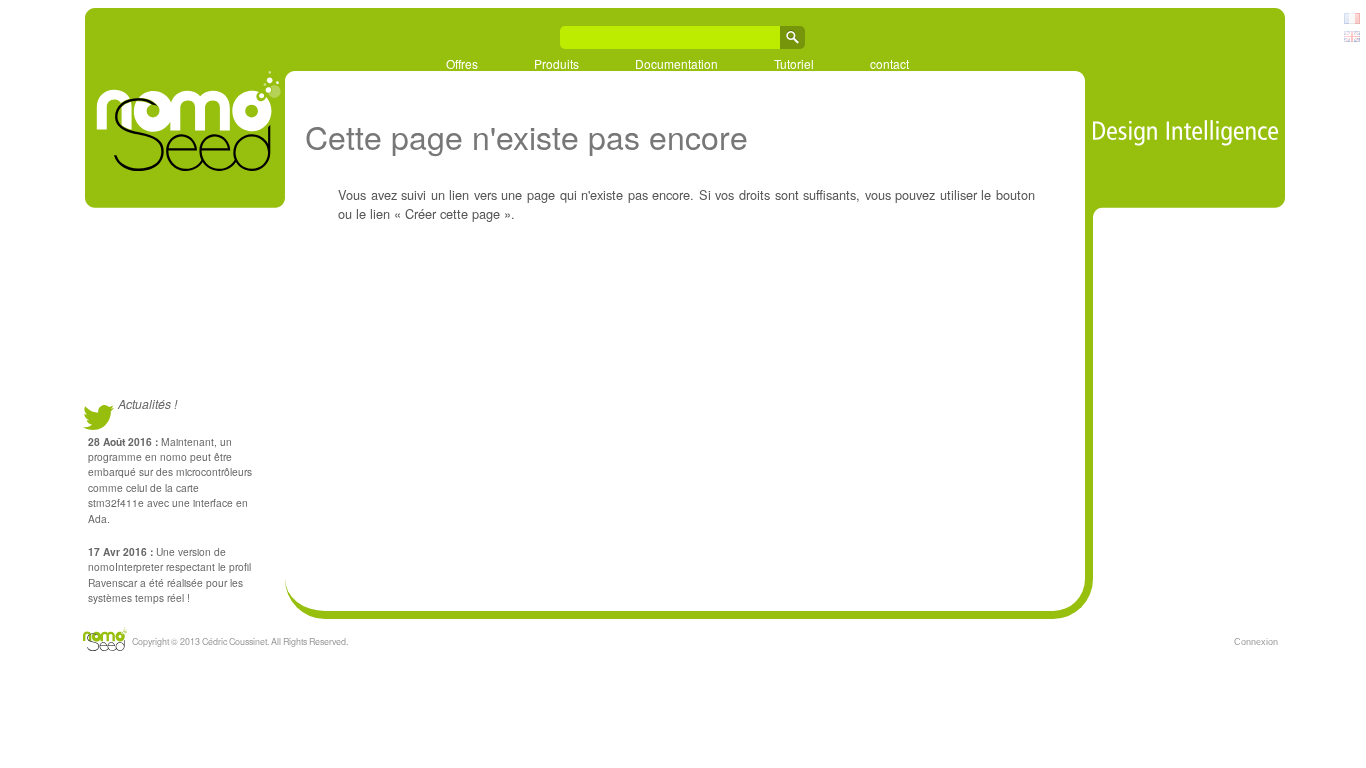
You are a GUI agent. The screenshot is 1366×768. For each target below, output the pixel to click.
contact (889, 63)
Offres (462, 63)
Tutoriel (794, 63)
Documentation (676, 63)
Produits (556, 63)
